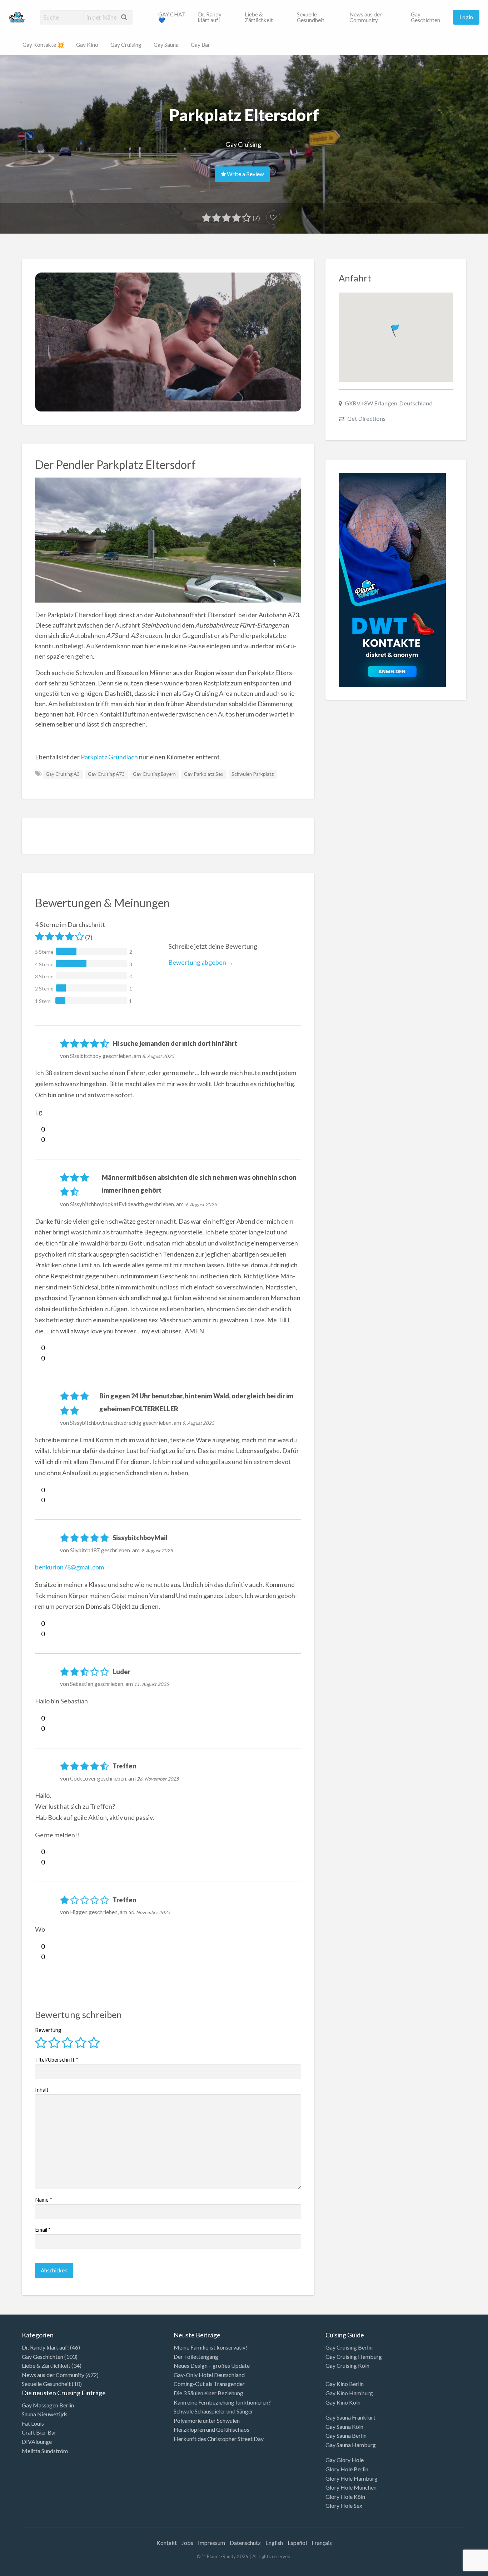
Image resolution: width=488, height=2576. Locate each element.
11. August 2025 (151, 1684)
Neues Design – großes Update (212, 2365)
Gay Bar (200, 45)
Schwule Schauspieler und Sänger (213, 2411)
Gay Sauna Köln (344, 2427)
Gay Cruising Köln (347, 2365)
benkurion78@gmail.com (69, 1567)
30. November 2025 (149, 1912)
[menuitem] (172, 17)
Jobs (187, 2543)
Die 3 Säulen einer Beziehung (208, 2393)
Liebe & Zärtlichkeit (259, 17)
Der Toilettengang (196, 2357)
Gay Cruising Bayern (154, 774)
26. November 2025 (158, 1779)
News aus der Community (366, 17)
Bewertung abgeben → (201, 962)
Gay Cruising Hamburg (354, 2357)
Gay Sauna (166, 45)
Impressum (211, 2543)
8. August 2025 (158, 1056)
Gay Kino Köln (343, 2402)
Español (297, 2543)
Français (322, 2543)
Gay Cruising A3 (63, 774)
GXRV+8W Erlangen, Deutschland (389, 403)
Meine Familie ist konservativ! (210, 2347)
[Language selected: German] (459, 2569)
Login (466, 17)
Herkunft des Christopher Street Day (219, 2439)
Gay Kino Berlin (345, 2384)
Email (43, 2230)
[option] (456, 2570)
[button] (396, 329)
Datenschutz (245, 2543)
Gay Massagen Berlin (48, 2405)
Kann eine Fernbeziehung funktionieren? (222, 2402)
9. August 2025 (201, 1204)
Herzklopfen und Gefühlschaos (211, 2429)
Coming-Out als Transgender (209, 2384)
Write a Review (245, 174)
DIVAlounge (37, 2442)
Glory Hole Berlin (347, 2469)
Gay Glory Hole (345, 2460)
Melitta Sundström (45, 2451)
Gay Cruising (126, 45)
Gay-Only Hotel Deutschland (209, 2375)
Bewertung (48, 2030)
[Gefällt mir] (38, 1129)
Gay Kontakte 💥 (43, 45)
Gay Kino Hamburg (349, 2393)
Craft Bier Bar (39, 2432)
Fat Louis (33, 2423)
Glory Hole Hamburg (352, 2478)
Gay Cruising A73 (106, 774)
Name (44, 2200)
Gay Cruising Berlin (349, 2347)
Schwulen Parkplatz (253, 774)
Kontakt (167, 2543)
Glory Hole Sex (344, 2505)
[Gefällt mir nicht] (38, 1139)
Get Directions (366, 418)
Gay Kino (87, 45)
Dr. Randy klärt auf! (210, 17)
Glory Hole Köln (345, 2497)
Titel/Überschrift (57, 2060)
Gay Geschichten (425, 17)
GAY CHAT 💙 (172, 17)
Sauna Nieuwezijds (45, 2414)
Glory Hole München (351, 2487)
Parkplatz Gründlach (109, 757)
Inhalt (42, 2090)
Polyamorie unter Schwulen (207, 2420)
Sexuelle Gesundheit (311, 17)
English (274, 2543)
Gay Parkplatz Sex (204, 774)
